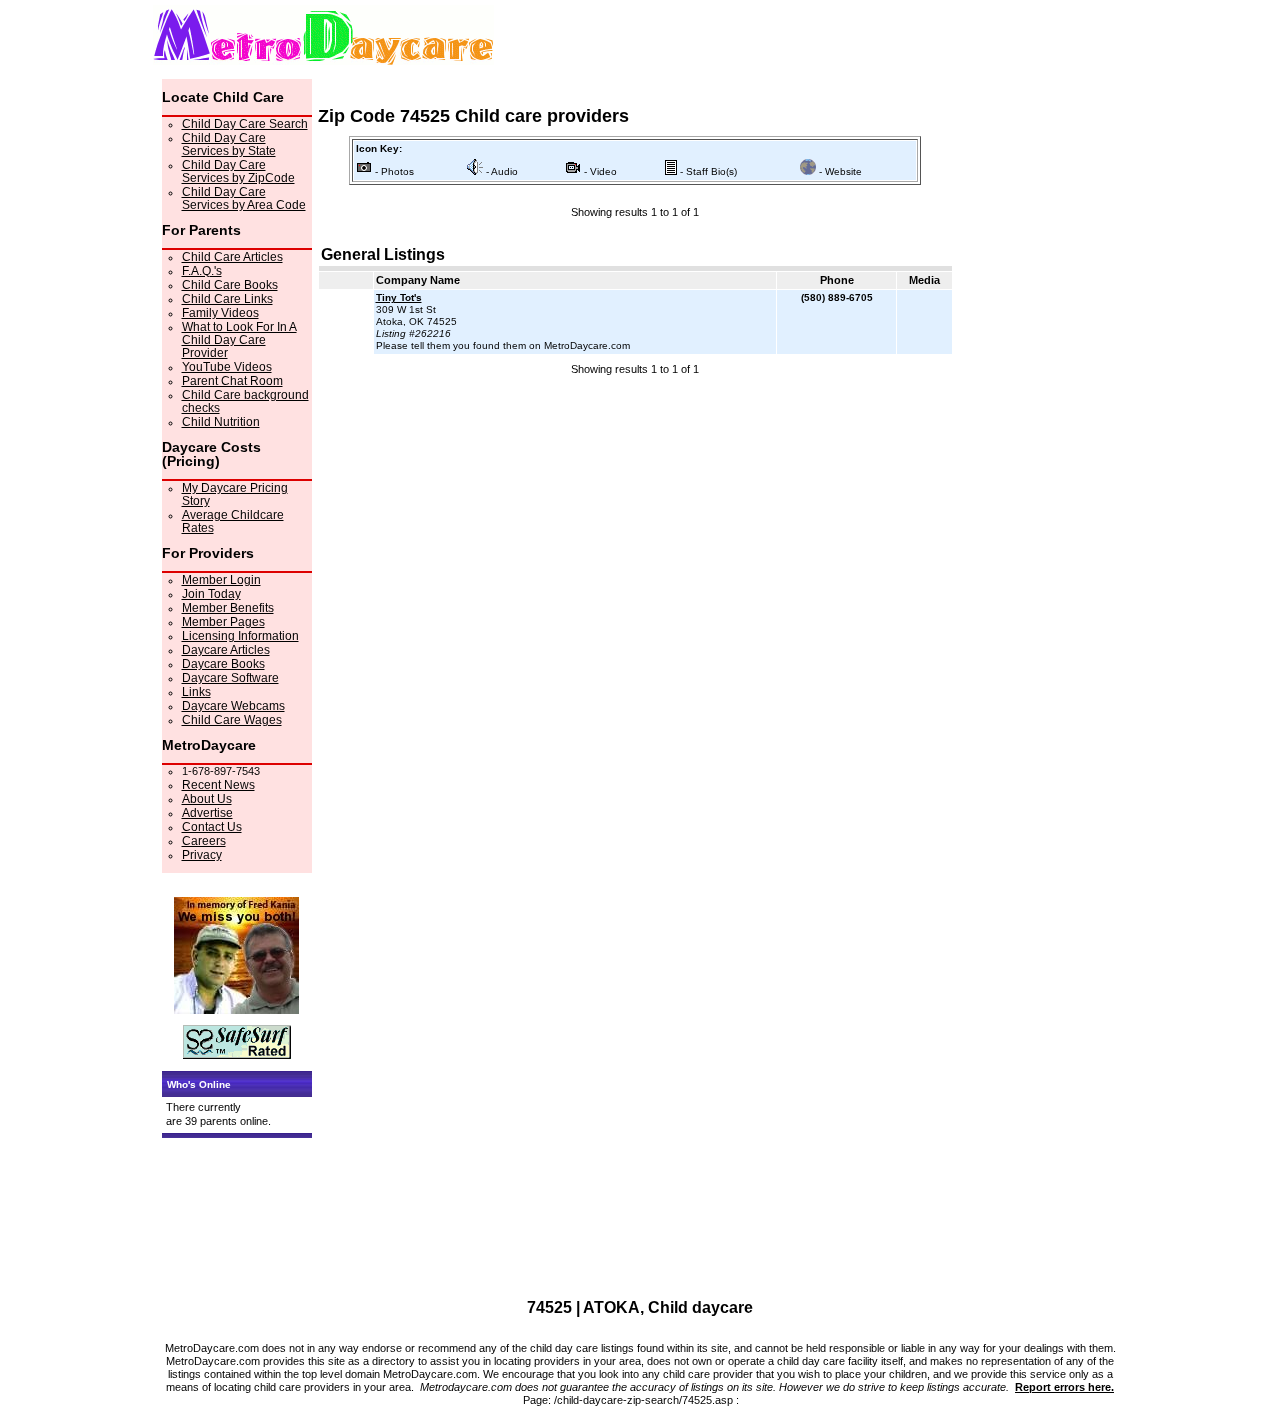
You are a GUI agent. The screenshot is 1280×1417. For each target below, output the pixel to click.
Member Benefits (228, 608)
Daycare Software (230, 678)
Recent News (218, 785)
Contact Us (212, 827)
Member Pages (223, 622)
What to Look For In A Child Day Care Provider (239, 340)
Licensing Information (240, 636)
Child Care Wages (232, 720)
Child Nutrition (221, 422)
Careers (204, 841)
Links (196, 692)
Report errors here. (1064, 1387)
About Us (207, 799)
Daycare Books (223, 664)
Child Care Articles (232, 257)
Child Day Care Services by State (229, 144)
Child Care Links (227, 299)
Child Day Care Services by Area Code (244, 198)
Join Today (211, 594)
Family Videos (220, 313)
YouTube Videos (227, 367)
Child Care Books (230, 285)
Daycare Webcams (233, 706)
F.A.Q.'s (202, 271)
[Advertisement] (635, 416)
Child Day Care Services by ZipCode (238, 171)
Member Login (221, 580)
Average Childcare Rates (233, 521)
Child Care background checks (245, 401)
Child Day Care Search (245, 124)
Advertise (207, 813)
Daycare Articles (226, 650)
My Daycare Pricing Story (235, 494)
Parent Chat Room (232, 381)
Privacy (202, 855)
